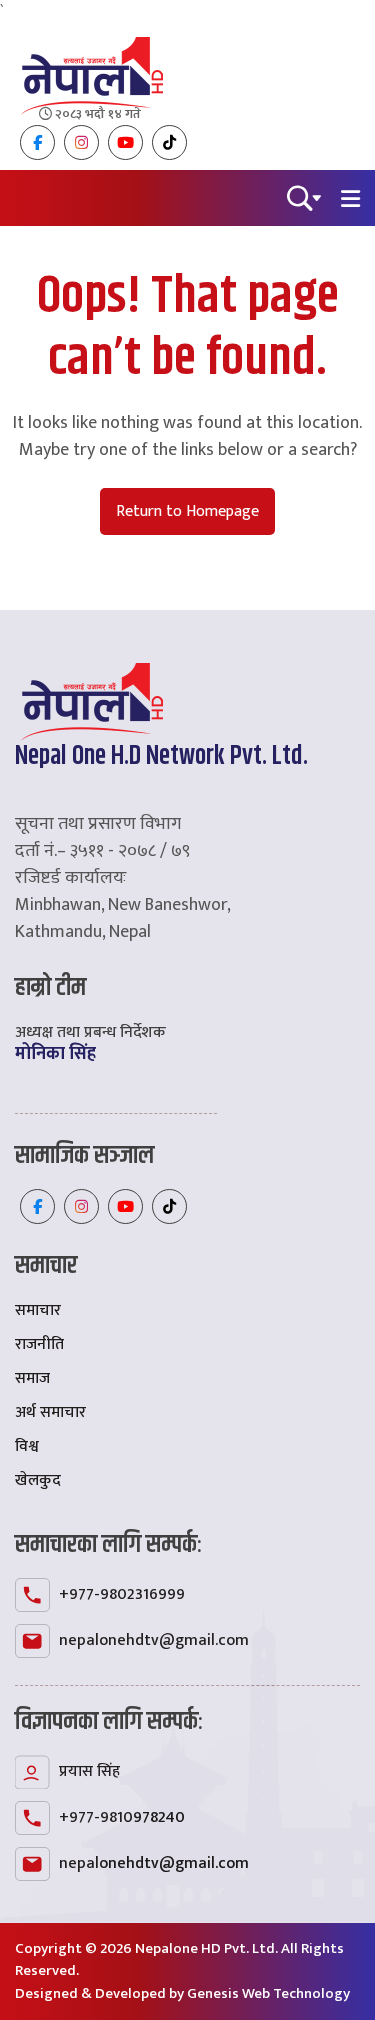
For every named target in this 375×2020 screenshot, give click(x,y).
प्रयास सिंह (89, 1771)
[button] (304, 196)
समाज (32, 1378)
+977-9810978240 (122, 1817)
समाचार (38, 1310)
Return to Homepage (187, 511)
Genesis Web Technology (268, 1993)
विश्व (27, 1446)
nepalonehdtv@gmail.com (154, 1640)
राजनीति (39, 1344)
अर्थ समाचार (50, 1412)
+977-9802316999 (122, 1594)
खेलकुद (38, 1480)
